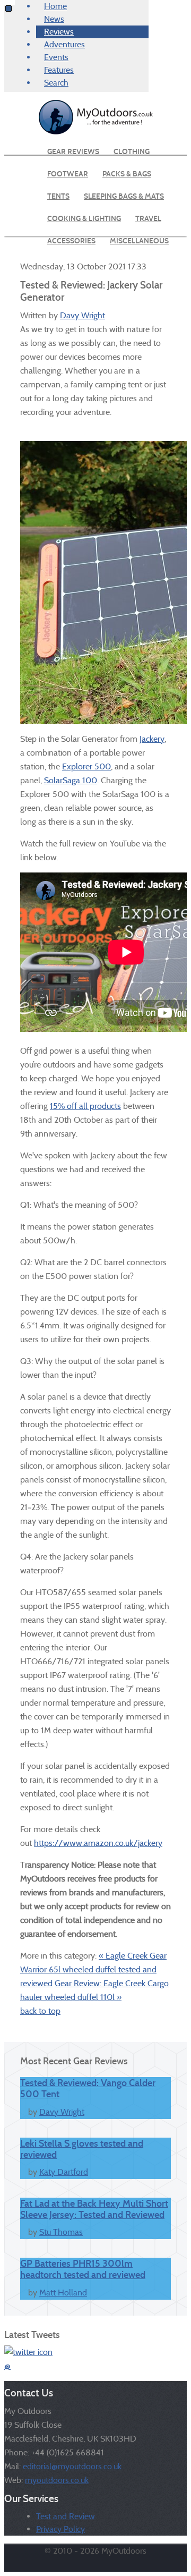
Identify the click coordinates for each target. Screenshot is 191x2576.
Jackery (152, 739)
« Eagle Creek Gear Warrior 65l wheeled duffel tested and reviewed (93, 1969)
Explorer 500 (86, 766)
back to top (40, 2011)
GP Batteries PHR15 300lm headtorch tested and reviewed (83, 2269)
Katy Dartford (64, 2172)
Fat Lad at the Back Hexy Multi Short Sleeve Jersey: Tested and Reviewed (94, 2209)
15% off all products (85, 1106)
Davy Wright (83, 315)
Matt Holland (63, 2293)
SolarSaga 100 (71, 780)
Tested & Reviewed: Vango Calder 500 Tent (88, 2088)
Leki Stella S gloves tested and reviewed (82, 2149)
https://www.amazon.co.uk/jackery (98, 1843)
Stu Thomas (61, 2232)
